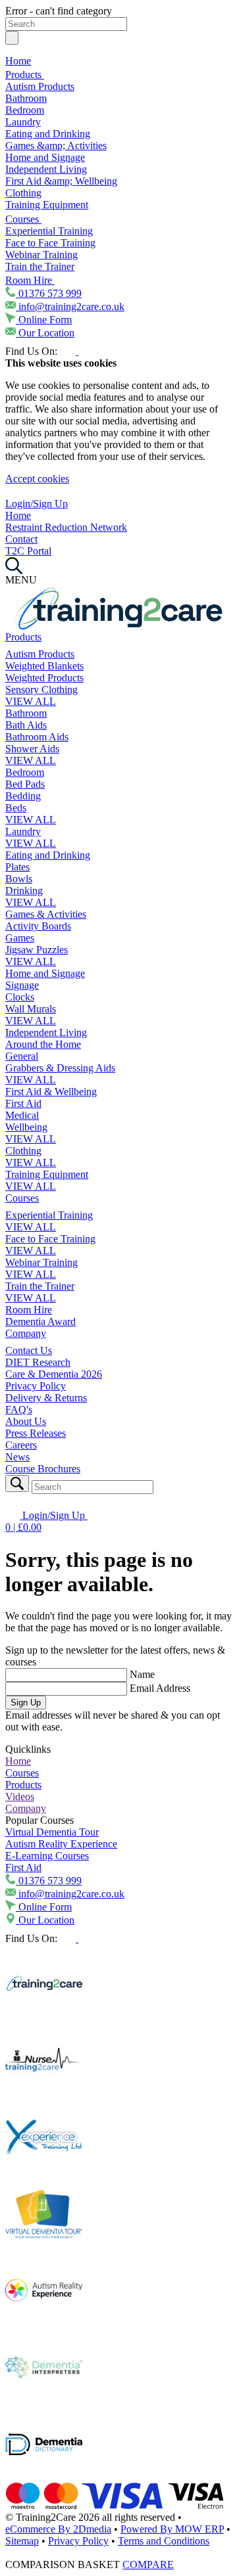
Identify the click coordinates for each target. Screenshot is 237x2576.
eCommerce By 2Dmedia (58, 2529)
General (22, 1056)
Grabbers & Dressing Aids (60, 1068)
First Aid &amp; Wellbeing (61, 181)
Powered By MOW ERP (172, 2529)
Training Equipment (47, 205)
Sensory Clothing (41, 689)
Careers (21, 1445)
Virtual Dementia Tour (52, 1832)
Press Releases (36, 1433)
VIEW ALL (31, 701)
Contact (21, 539)
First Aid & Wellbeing (51, 1092)
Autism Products (40, 86)
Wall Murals (31, 1009)
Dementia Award (40, 1322)
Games (20, 938)
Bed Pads (25, 784)
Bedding (23, 796)
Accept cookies (37, 479)
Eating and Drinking (48, 134)
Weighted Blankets (44, 666)
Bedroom (25, 110)
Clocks (20, 997)
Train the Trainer (40, 266)
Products (25, 75)
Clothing (23, 193)
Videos (20, 1796)
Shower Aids (32, 749)
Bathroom (26, 98)
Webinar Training (41, 255)
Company (26, 1333)
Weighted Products (44, 678)
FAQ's (19, 1410)
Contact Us (29, 1350)
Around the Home (43, 1044)
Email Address (160, 1688)
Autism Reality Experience (61, 1844)
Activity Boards (38, 926)
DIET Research (38, 1362)
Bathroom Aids (37, 737)
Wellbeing (26, 1127)
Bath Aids (26, 725)
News (17, 1457)
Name (142, 1674)
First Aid (23, 1103)
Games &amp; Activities (56, 146)
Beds (16, 808)
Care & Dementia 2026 (54, 1374)
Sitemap (22, 2541)
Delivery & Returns (46, 1398)
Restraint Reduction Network (66, 527)
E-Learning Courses (47, 1856)
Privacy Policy (36, 1386)
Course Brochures (43, 1469)
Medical (22, 1115)
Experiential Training (49, 231)
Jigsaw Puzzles (37, 950)
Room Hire (30, 280)
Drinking (24, 891)
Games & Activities (46, 914)
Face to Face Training (50, 243)
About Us (26, 1421)
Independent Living (46, 169)
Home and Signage (45, 157)
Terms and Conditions (164, 2541)
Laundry (23, 122)
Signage (22, 985)
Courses (23, 219)
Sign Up (26, 1703)
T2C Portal (28, 551)
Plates (17, 867)
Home (18, 61)
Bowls (19, 879)
